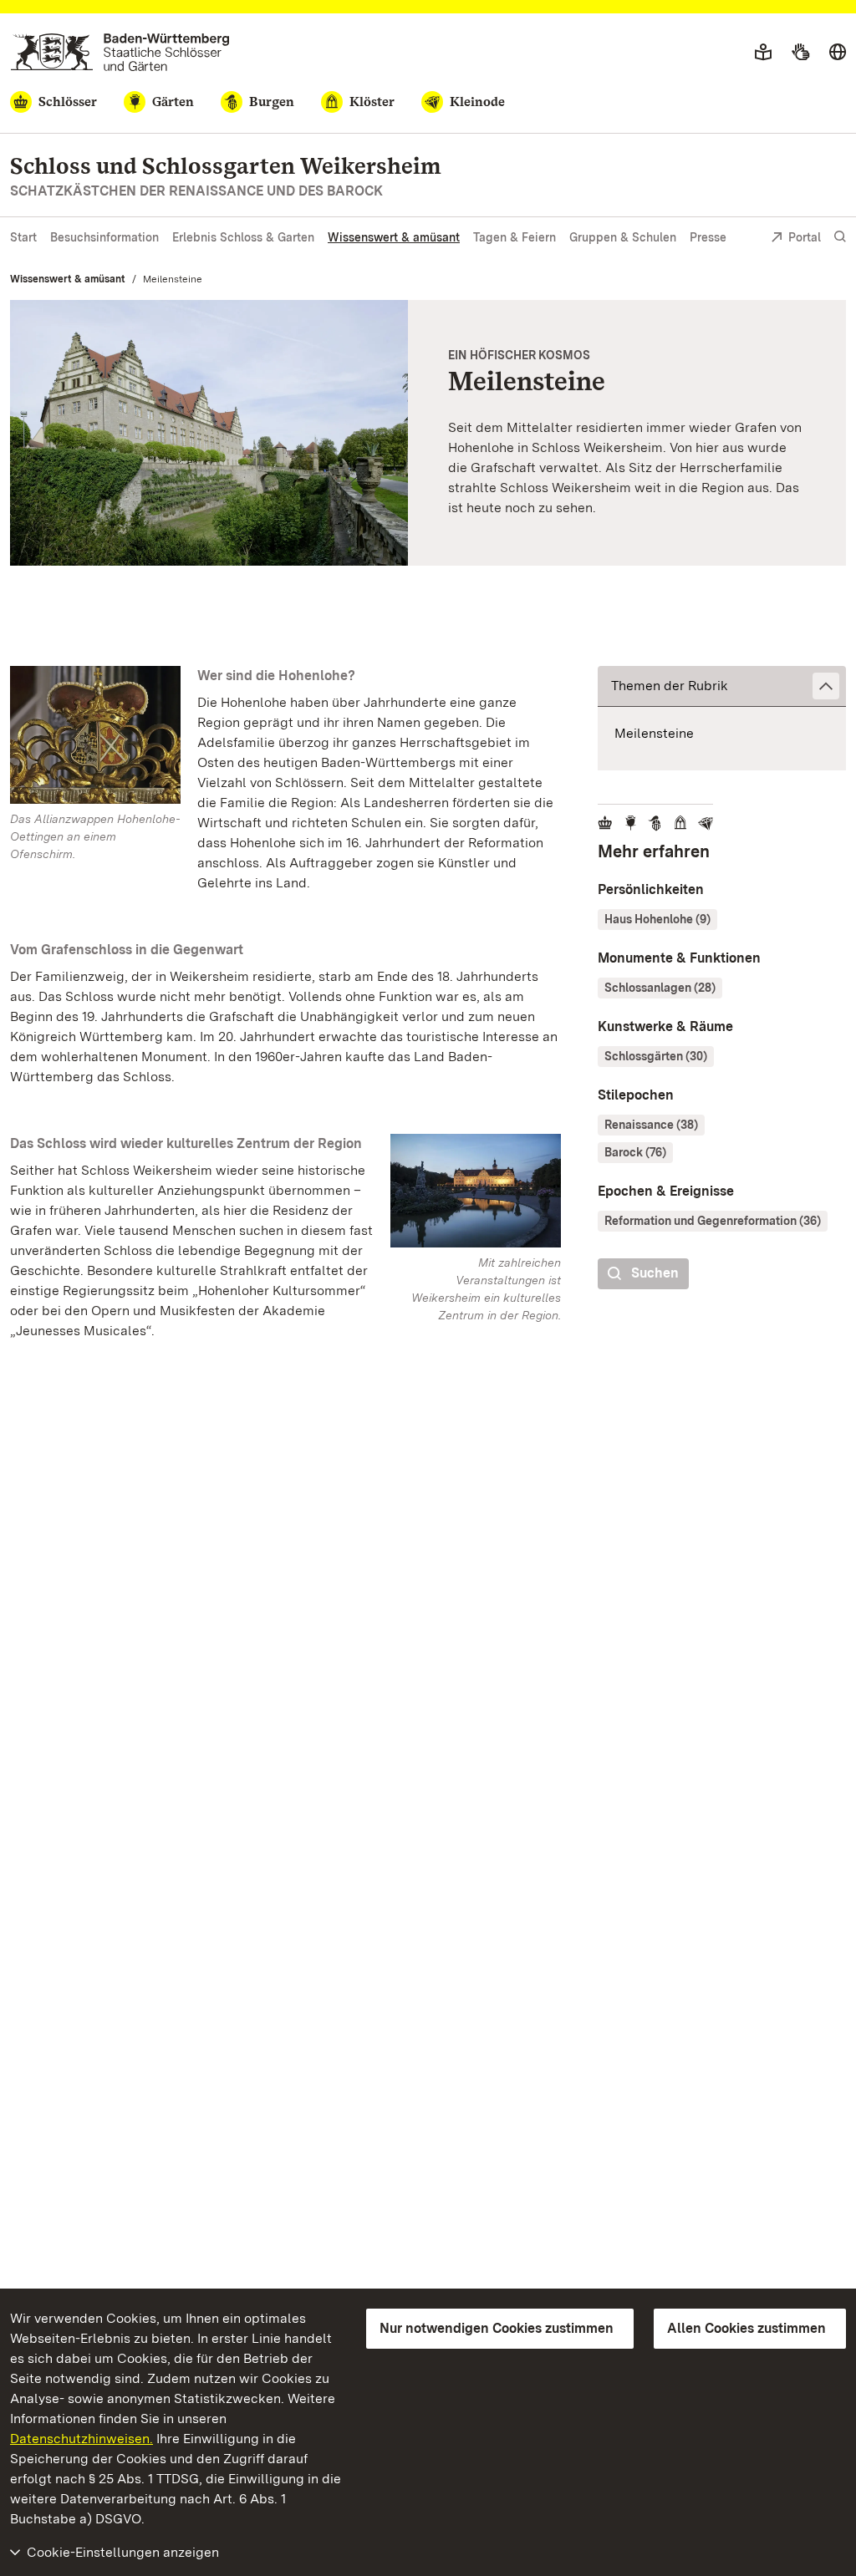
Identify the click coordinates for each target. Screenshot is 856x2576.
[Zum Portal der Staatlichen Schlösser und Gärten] (120, 52)
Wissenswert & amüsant (394, 237)
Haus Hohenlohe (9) (657, 919)
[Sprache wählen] (838, 53)
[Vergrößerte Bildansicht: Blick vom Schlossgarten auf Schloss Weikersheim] (209, 433)
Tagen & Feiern (515, 237)
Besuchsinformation (104, 237)
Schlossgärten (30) (656, 1056)
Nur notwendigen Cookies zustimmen (497, 2328)
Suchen (655, 1273)
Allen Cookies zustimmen (746, 2328)
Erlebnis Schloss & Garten (243, 237)
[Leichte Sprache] (763, 53)
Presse (708, 237)
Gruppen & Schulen (623, 237)
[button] (722, 686)
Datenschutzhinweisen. (82, 2439)
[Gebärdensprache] (800, 53)
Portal (805, 237)
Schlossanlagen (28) (660, 988)
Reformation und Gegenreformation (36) (713, 1221)
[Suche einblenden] (840, 237)
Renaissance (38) (651, 1125)
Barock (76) (635, 1152)
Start (23, 237)
